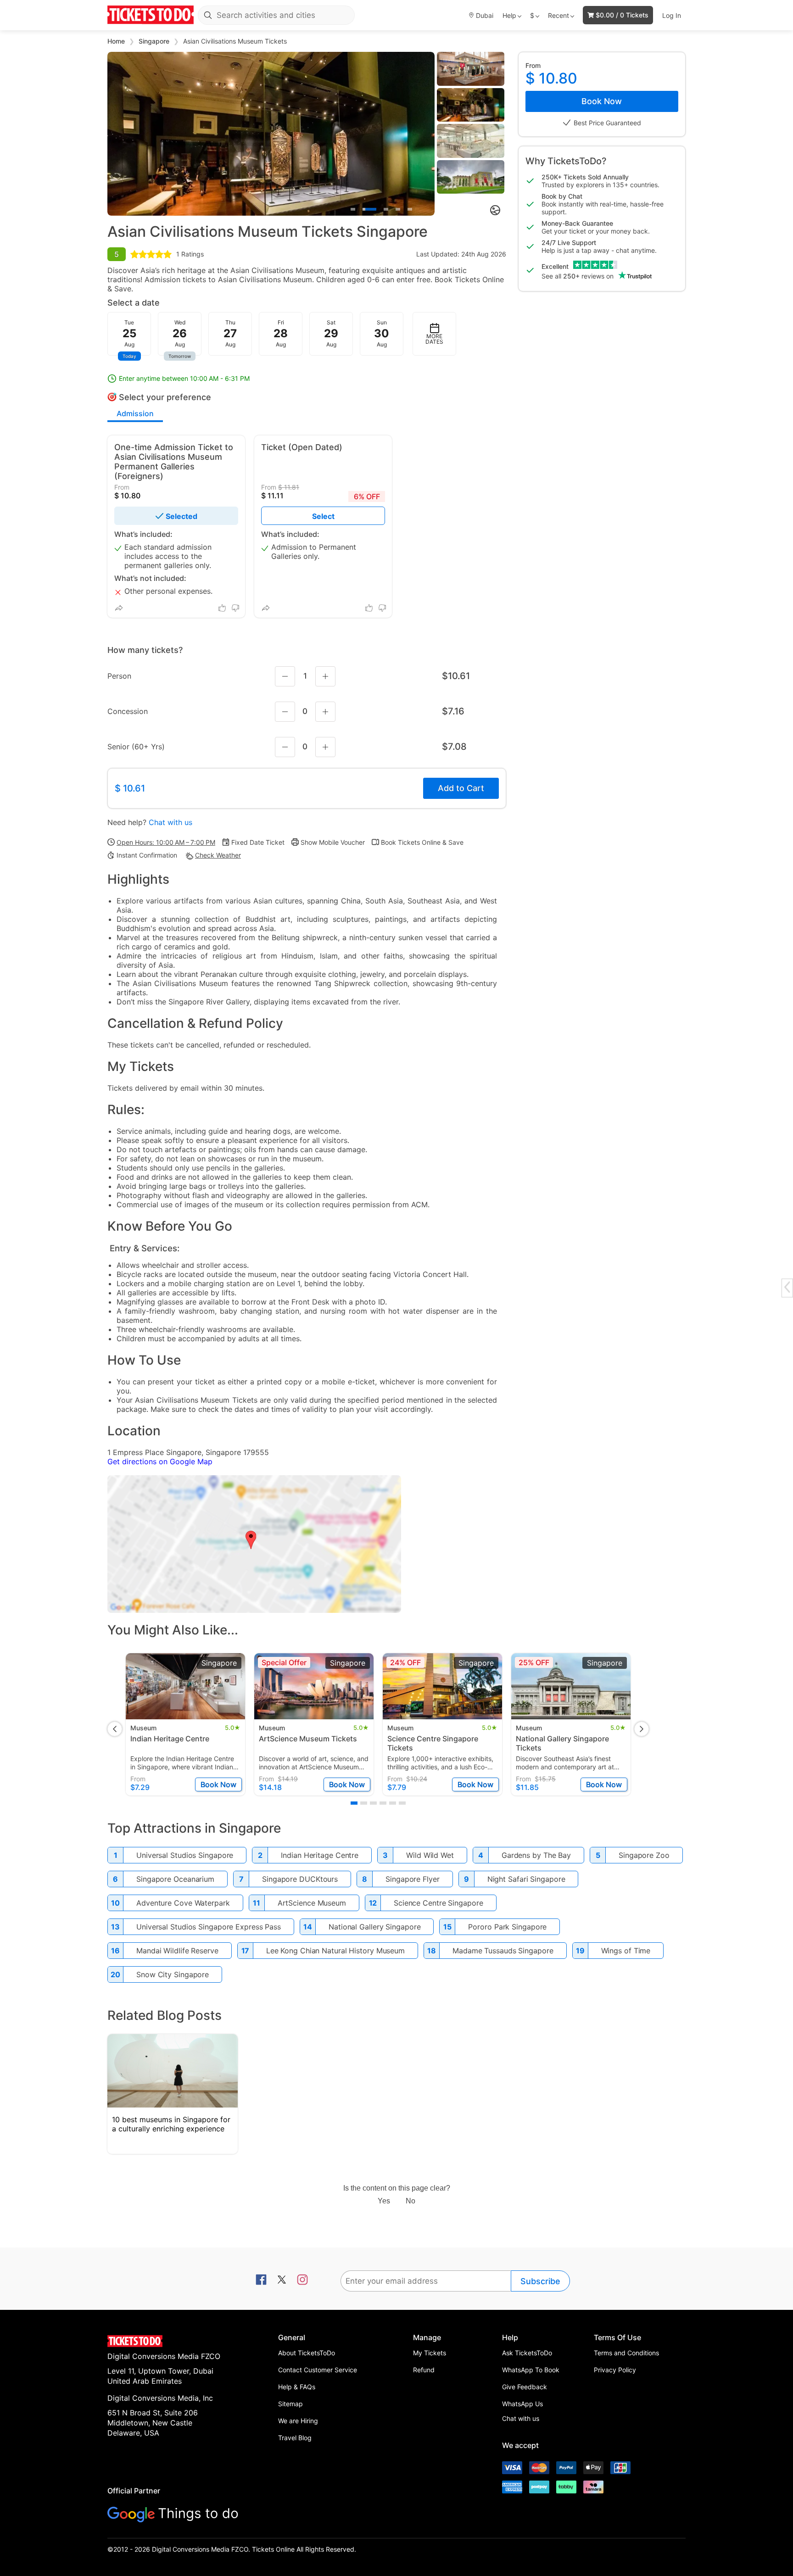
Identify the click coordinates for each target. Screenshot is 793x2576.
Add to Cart (461, 788)
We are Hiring (298, 2421)
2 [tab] (369, 209)
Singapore (155, 41)
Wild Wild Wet (430, 1855)
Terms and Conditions (626, 2353)
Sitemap (290, 2404)
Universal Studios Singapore (185, 1855)
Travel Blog (295, 2438)
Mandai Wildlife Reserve (177, 1951)
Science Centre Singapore (438, 1903)
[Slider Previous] (115, 134)
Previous (115, 1729)
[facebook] (261, 2280)
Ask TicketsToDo (527, 2353)
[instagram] (302, 2280)
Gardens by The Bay (536, 1855)
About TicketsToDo (307, 2353)
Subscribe (540, 2281)
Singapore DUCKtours (300, 1879)
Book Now (602, 101)
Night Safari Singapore (526, 1879)
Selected (181, 516)
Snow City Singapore (173, 1974)
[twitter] (282, 2280)
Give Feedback (525, 2387)
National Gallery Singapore (374, 1927)
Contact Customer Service (318, 2370)
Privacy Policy (615, 2370)
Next (642, 1729)
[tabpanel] (271, 134)
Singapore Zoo (644, 1855)
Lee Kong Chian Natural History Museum (335, 1951)
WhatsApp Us (522, 2404)
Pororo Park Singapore (507, 1927)
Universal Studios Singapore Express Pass (209, 1927)
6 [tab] (402, 1803)
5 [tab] (410, 209)
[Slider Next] (427, 134)
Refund (424, 2370)
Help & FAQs (297, 2387)
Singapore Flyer (413, 1879)
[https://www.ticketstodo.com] (151, 15)
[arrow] (787, 1287)
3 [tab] (386, 209)
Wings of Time (626, 1951)
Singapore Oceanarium (175, 1879)
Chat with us (170, 822)
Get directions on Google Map (160, 1461)
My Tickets (430, 2353)
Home (117, 41)
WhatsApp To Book (531, 2370)
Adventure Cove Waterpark (183, 1903)
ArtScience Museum (312, 1903)
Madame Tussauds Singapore (503, 1951)
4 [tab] (398, 209)
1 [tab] (353, 209)
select (323, 516)
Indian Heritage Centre (320, 1855)
